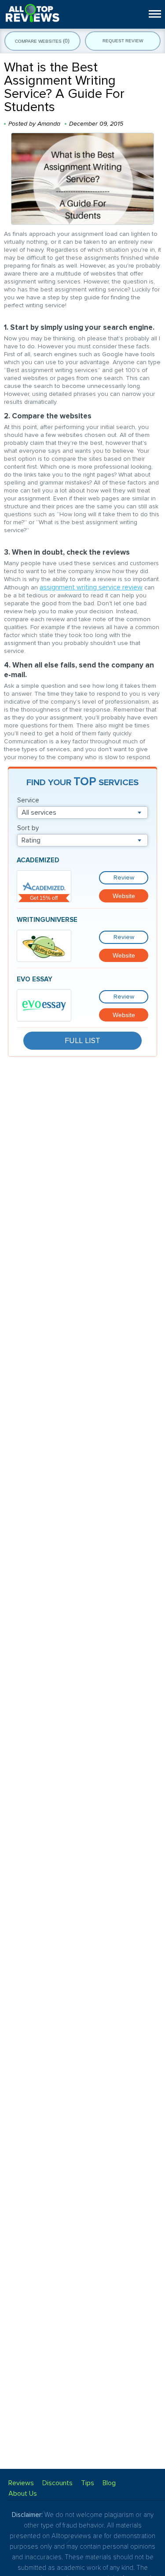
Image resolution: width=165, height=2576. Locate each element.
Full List (82, 1040)
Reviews (21, 2483)
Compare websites (42, 41)
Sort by (28, 828)
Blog (109, 2483)
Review (124, 878)
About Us (23, 2494)
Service (28, 800)
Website (124, 896)
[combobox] (82, 813)
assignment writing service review (91, 587)
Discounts (57, 2483)
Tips (88, 2483)
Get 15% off (44, 898)
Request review (123, 41)
